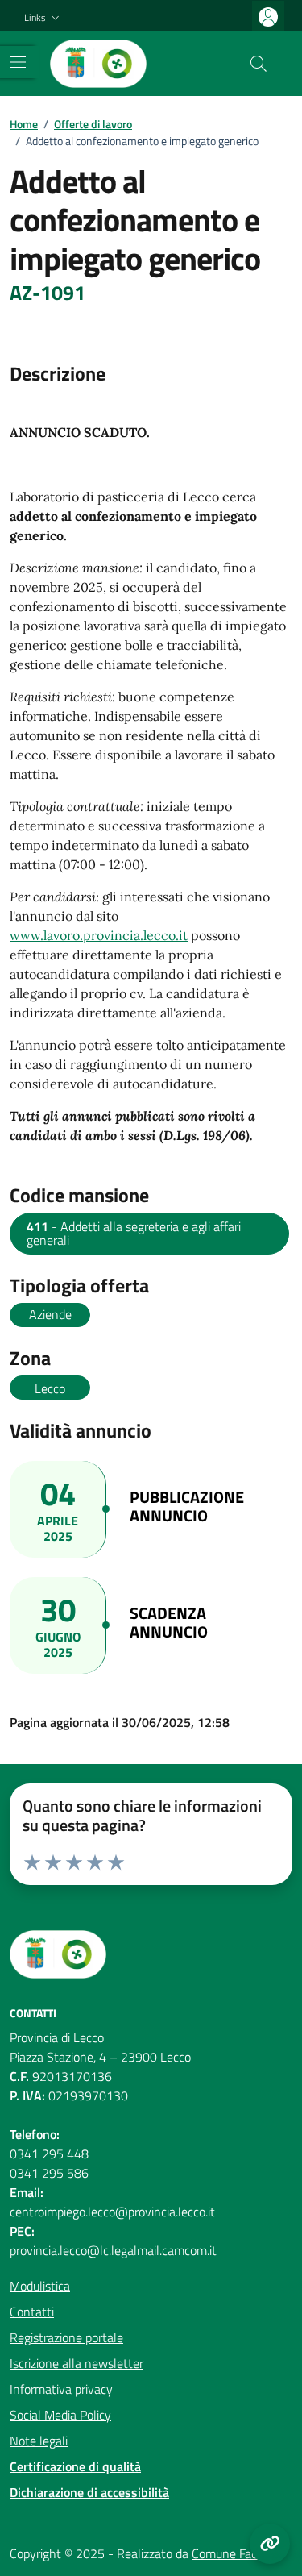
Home (24, 124)
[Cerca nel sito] (259, 64)
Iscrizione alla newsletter (77, 2363)
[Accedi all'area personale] (268, 17)
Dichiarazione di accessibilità (89, 2492)
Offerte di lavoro (93, 124)
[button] (43, 18)
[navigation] (18, 62)
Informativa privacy (61, 2389)
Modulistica (40, 2286)
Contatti (32, 2312)
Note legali (39, 2441)
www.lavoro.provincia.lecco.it (99, 935)
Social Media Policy (60, 2415)
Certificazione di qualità (75, 2466)
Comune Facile (230, 2553)
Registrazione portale (66, 2337)
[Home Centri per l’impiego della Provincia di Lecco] (98, 64)
